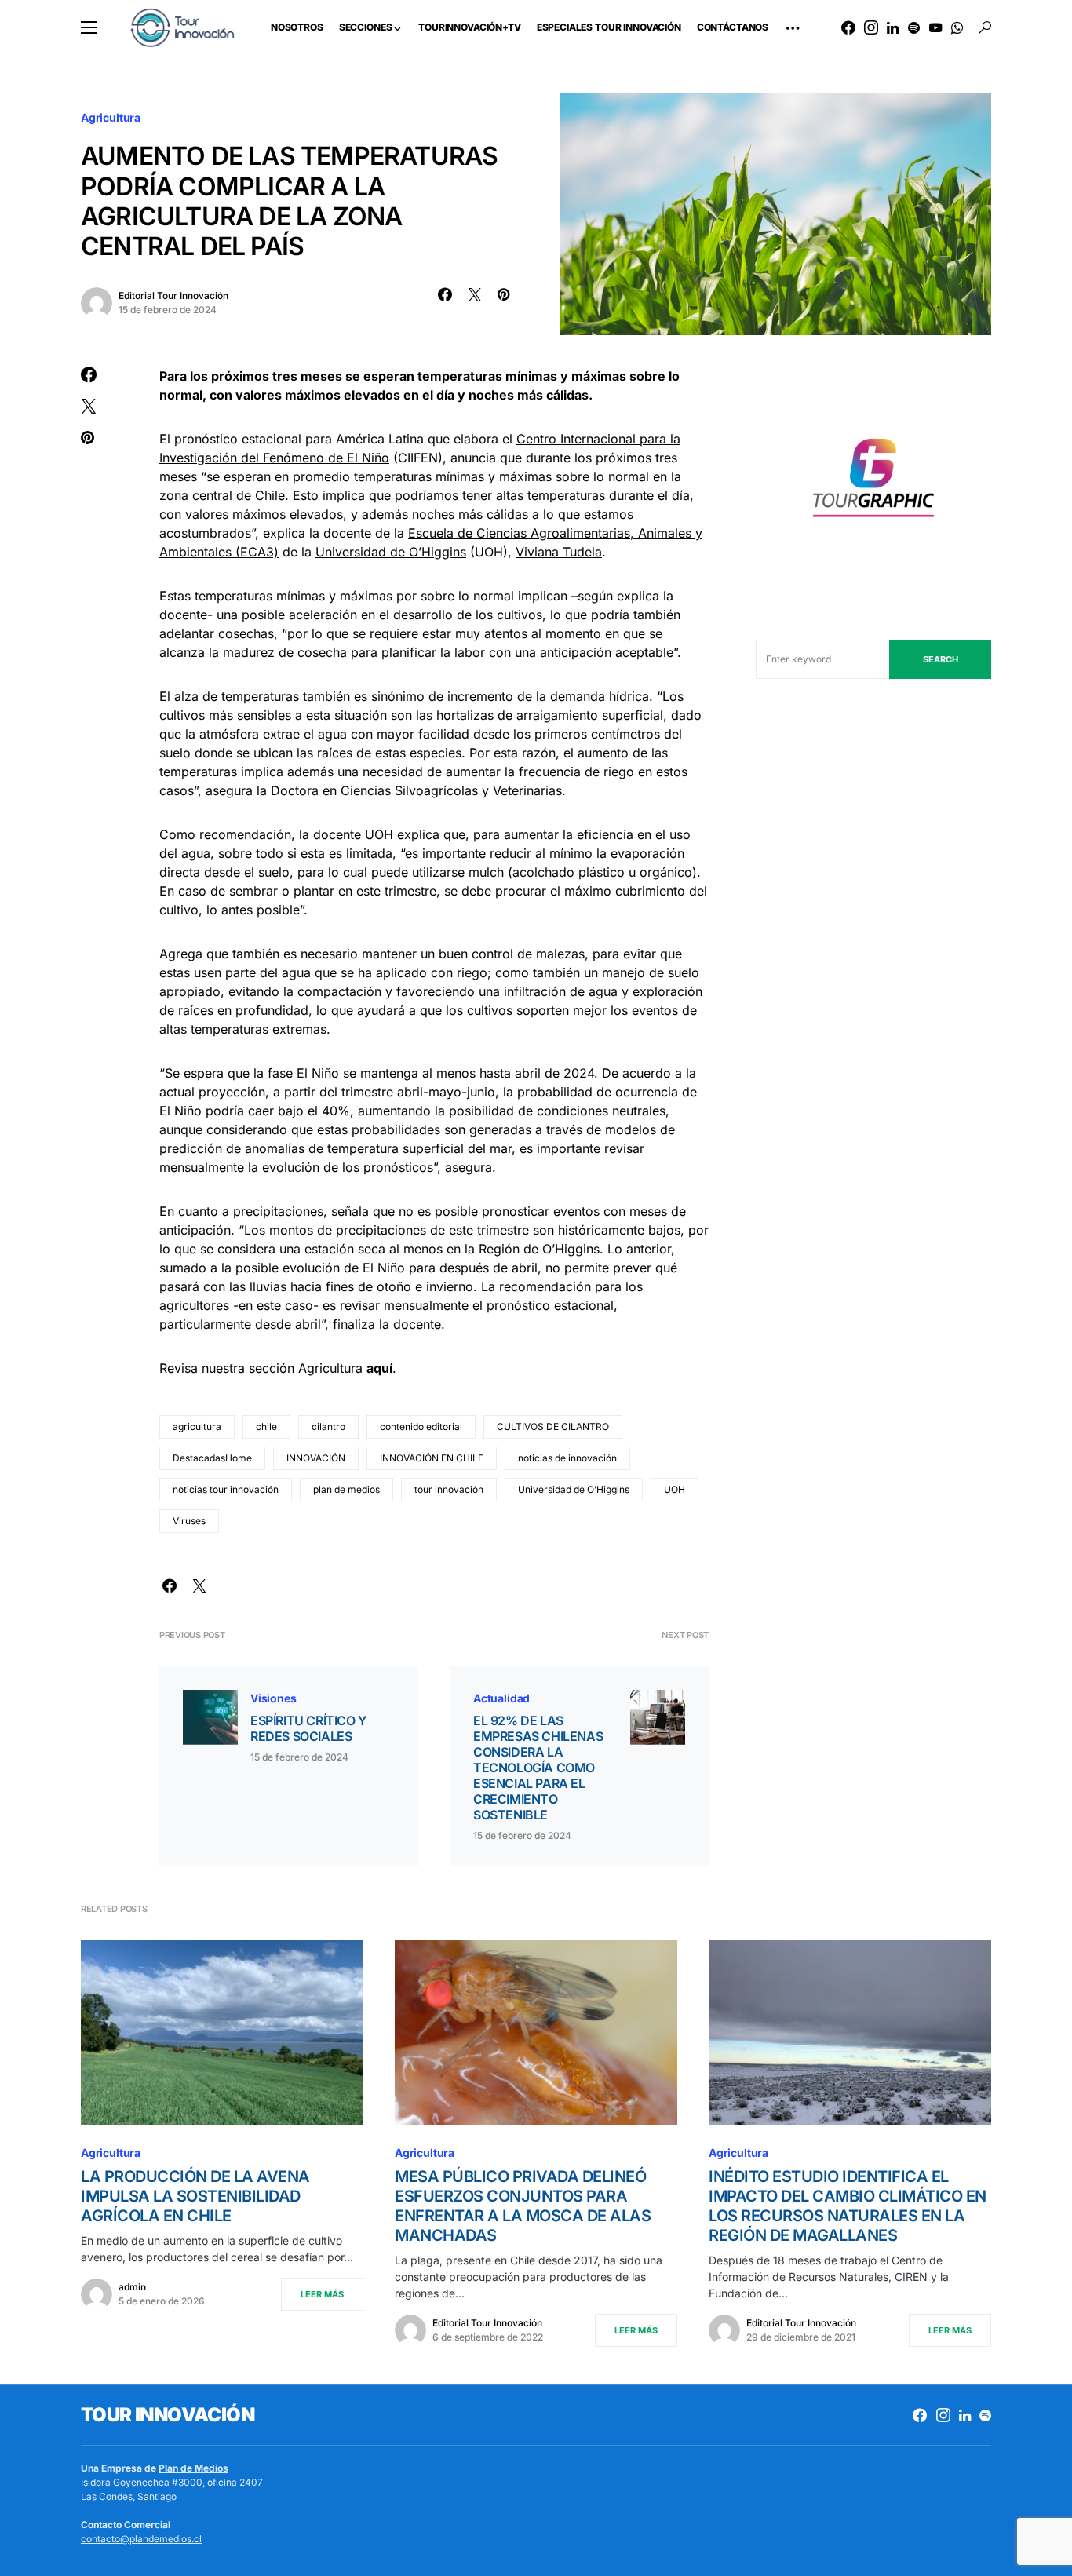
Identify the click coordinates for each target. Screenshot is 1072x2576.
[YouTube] (935, 27)
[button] (89, 27)
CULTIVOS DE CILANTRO (553, 1427)
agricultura (197, 1427)
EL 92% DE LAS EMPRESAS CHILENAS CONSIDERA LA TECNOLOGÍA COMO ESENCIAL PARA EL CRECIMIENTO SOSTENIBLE (538, 1768)
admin (132, 2287)
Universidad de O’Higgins (391, 552)
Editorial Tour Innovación (173, 296)
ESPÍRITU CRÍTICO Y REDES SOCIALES (308, 1728)
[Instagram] (871, 27)
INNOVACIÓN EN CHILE (432, 1458)
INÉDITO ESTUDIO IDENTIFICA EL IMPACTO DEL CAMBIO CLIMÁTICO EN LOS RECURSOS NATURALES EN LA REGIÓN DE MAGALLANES (848, 2206)
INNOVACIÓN (316, 1458)
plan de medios (346, 1489)
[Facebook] (848, 27)
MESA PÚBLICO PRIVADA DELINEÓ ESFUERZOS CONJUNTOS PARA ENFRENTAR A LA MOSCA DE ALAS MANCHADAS (523, 2206)
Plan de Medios (193, 2468)
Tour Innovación (168, 2415)
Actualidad (501, 1698)
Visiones (273, 1698)
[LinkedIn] (893, 27)
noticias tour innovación (226, 1489)
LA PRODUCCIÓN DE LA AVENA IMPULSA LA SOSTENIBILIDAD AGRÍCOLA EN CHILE (195, 2196)
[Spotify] (914, 27)
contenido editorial (421, 1427)
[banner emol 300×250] (873, 482)
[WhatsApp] (957, 27)
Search (941, 659)
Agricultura (111, 117)
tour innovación (449, 1489)
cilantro (328, 1427)
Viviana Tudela (559, 552)
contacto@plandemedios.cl (141, 2539)
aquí (379, 1368)
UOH (675, 1489)
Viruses (189, 1521)
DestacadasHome (212, 1458)
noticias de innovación (567, 1458)
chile (266, 1427)
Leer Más (322, 2294)
